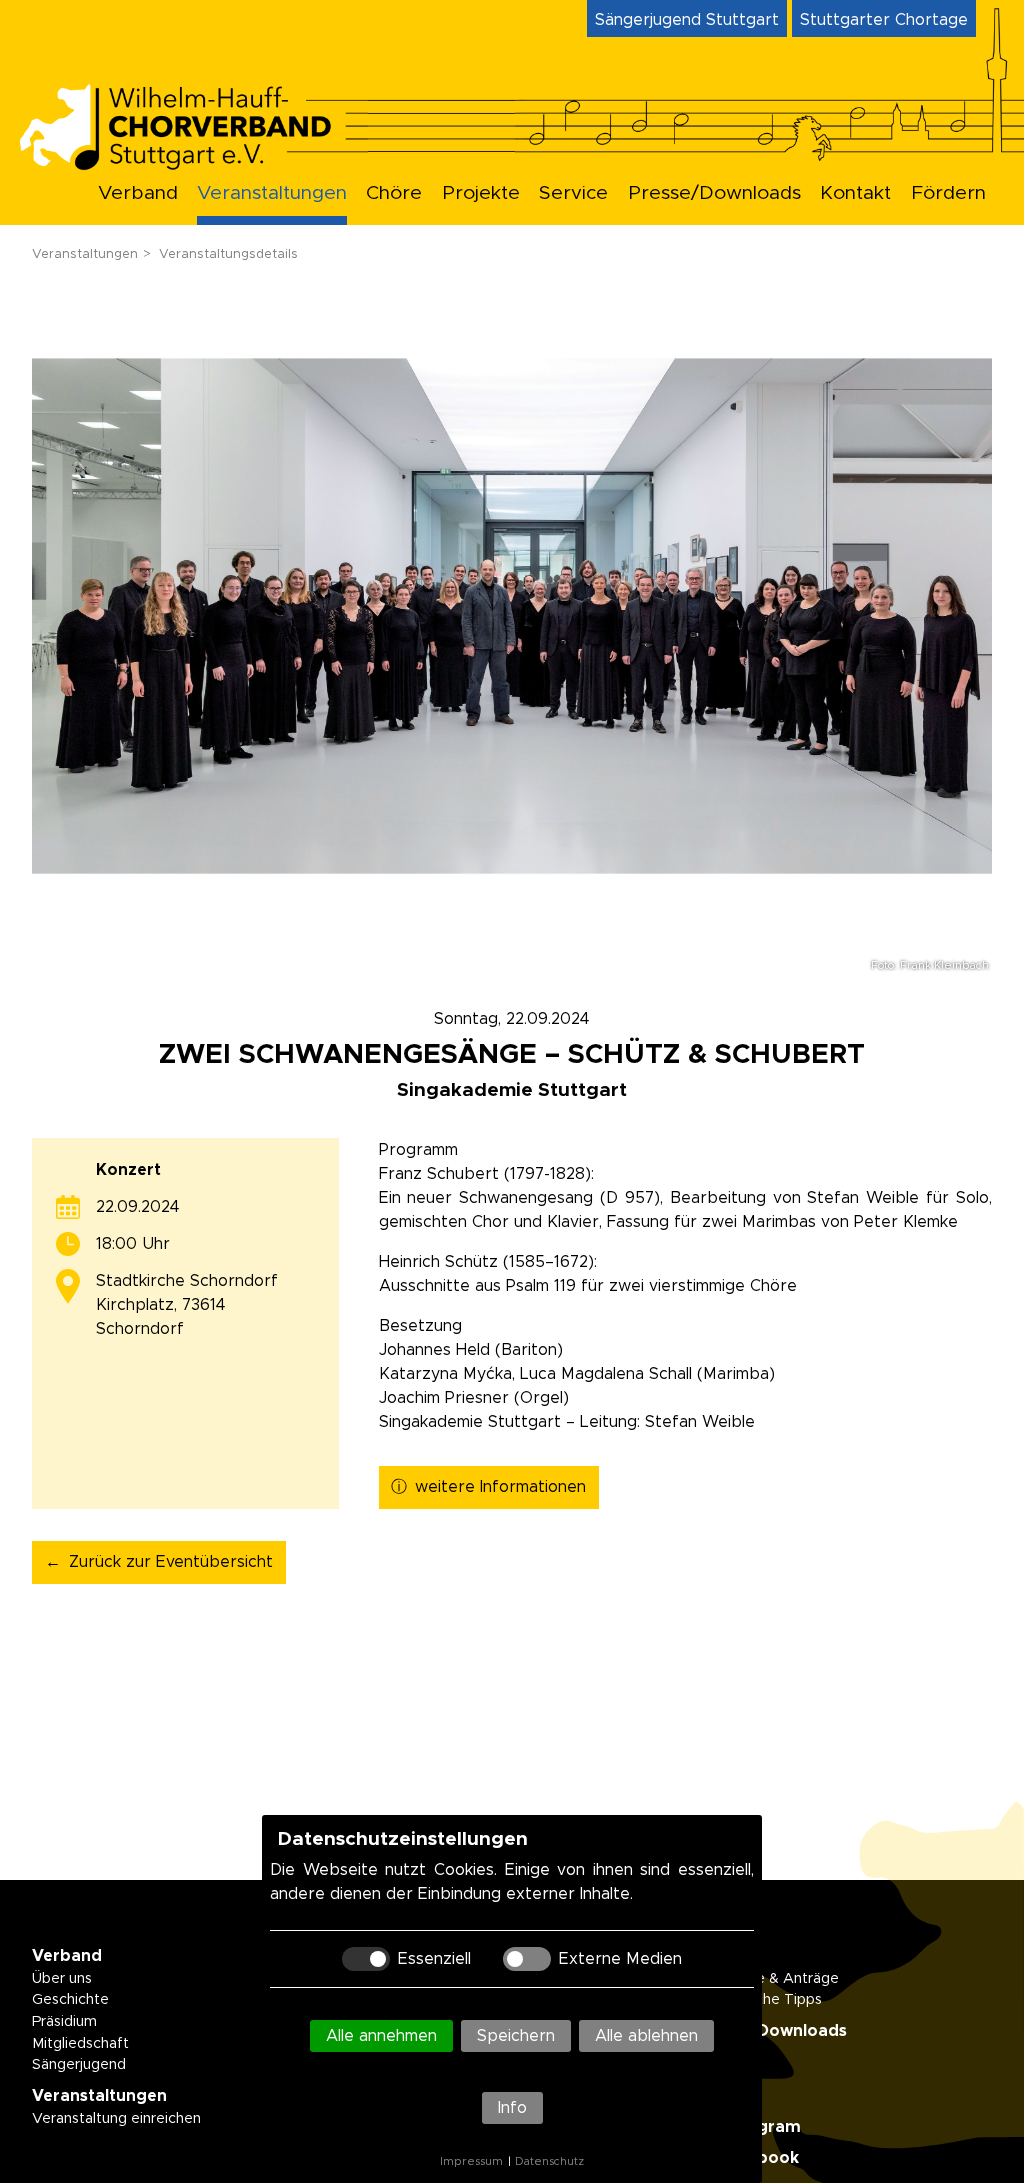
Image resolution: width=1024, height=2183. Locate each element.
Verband (138, 193)
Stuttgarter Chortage (884, 20)
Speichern (516, 2036)
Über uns (62, 1979)
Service (573, 193)
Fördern (948, 193)
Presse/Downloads (714, 193)
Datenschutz (549, 2161)
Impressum (471, 2161)
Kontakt (855, 193)
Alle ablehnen (646, 2036)
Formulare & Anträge (767, 1979)
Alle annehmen (381, 2036)
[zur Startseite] (192, 164)
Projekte (481, 193)
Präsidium (64, 2022)
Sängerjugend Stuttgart (687, 20)
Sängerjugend (79, 2065)
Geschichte (70, 2000)
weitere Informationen (500, 1487)
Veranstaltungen (272, 193)
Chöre (394, 193)
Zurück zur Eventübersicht (171, 1562)
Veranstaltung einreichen (116, 2119)
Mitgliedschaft (80, 2044)
